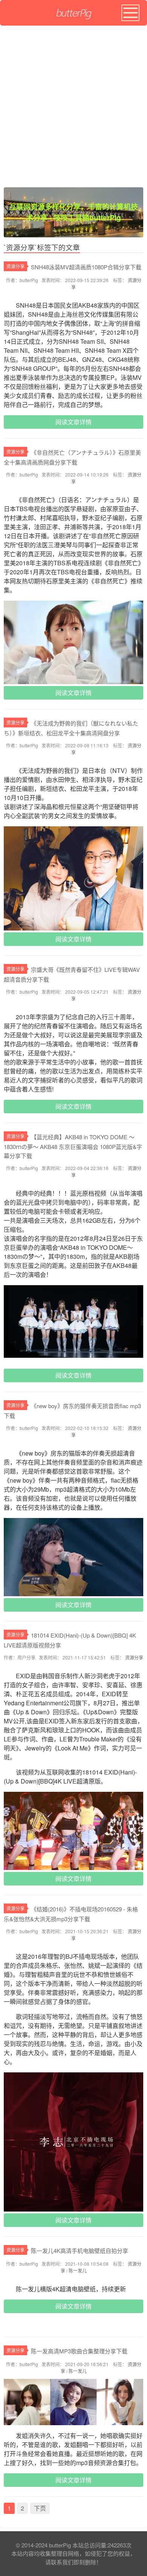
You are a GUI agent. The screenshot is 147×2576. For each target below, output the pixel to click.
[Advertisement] (73, 103)
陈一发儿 (78, 2270)
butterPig (60, 2545)
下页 (40, 2508)
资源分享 (15, 266)
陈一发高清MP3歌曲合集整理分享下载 (79, 2351)
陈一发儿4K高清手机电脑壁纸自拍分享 (80, 2250)
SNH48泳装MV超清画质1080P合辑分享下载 (86, 267)
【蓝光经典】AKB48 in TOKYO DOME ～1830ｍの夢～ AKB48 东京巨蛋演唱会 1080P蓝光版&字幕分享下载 (73, 1146)
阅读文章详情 (73, 422)
